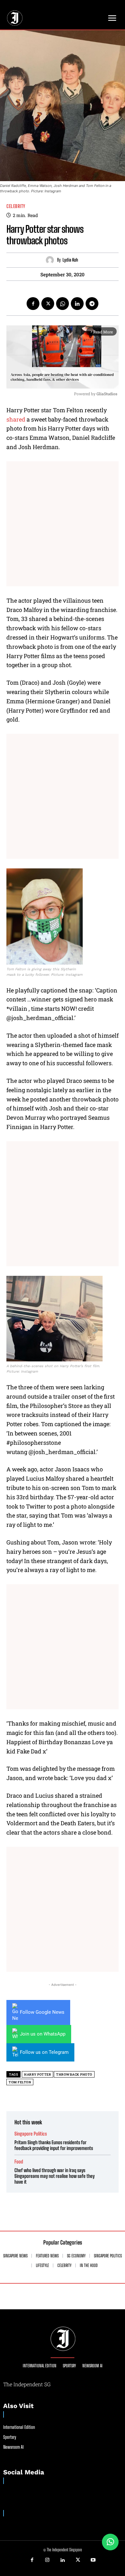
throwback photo (74, 2074)
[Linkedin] (77, 304)
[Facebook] (33, 304)
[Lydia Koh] (51, 260)
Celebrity (16, 206)
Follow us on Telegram (44, 2052)
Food (19, 2162)
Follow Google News (42, 2012)
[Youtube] (93, 2560)
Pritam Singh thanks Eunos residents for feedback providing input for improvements (54, 2145)
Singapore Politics (31, 2134)
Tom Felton (20, 2082)
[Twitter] (48, 304)
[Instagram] (47, 2560)
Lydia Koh (70, 260)
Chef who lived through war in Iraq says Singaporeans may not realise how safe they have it (54, 2176)
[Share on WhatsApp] (110, 2542)
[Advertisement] (63, 524)
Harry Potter (37, 2074)
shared (16, 419)
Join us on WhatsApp (43, 2034)
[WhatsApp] (63, 304)
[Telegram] (92, 304)
